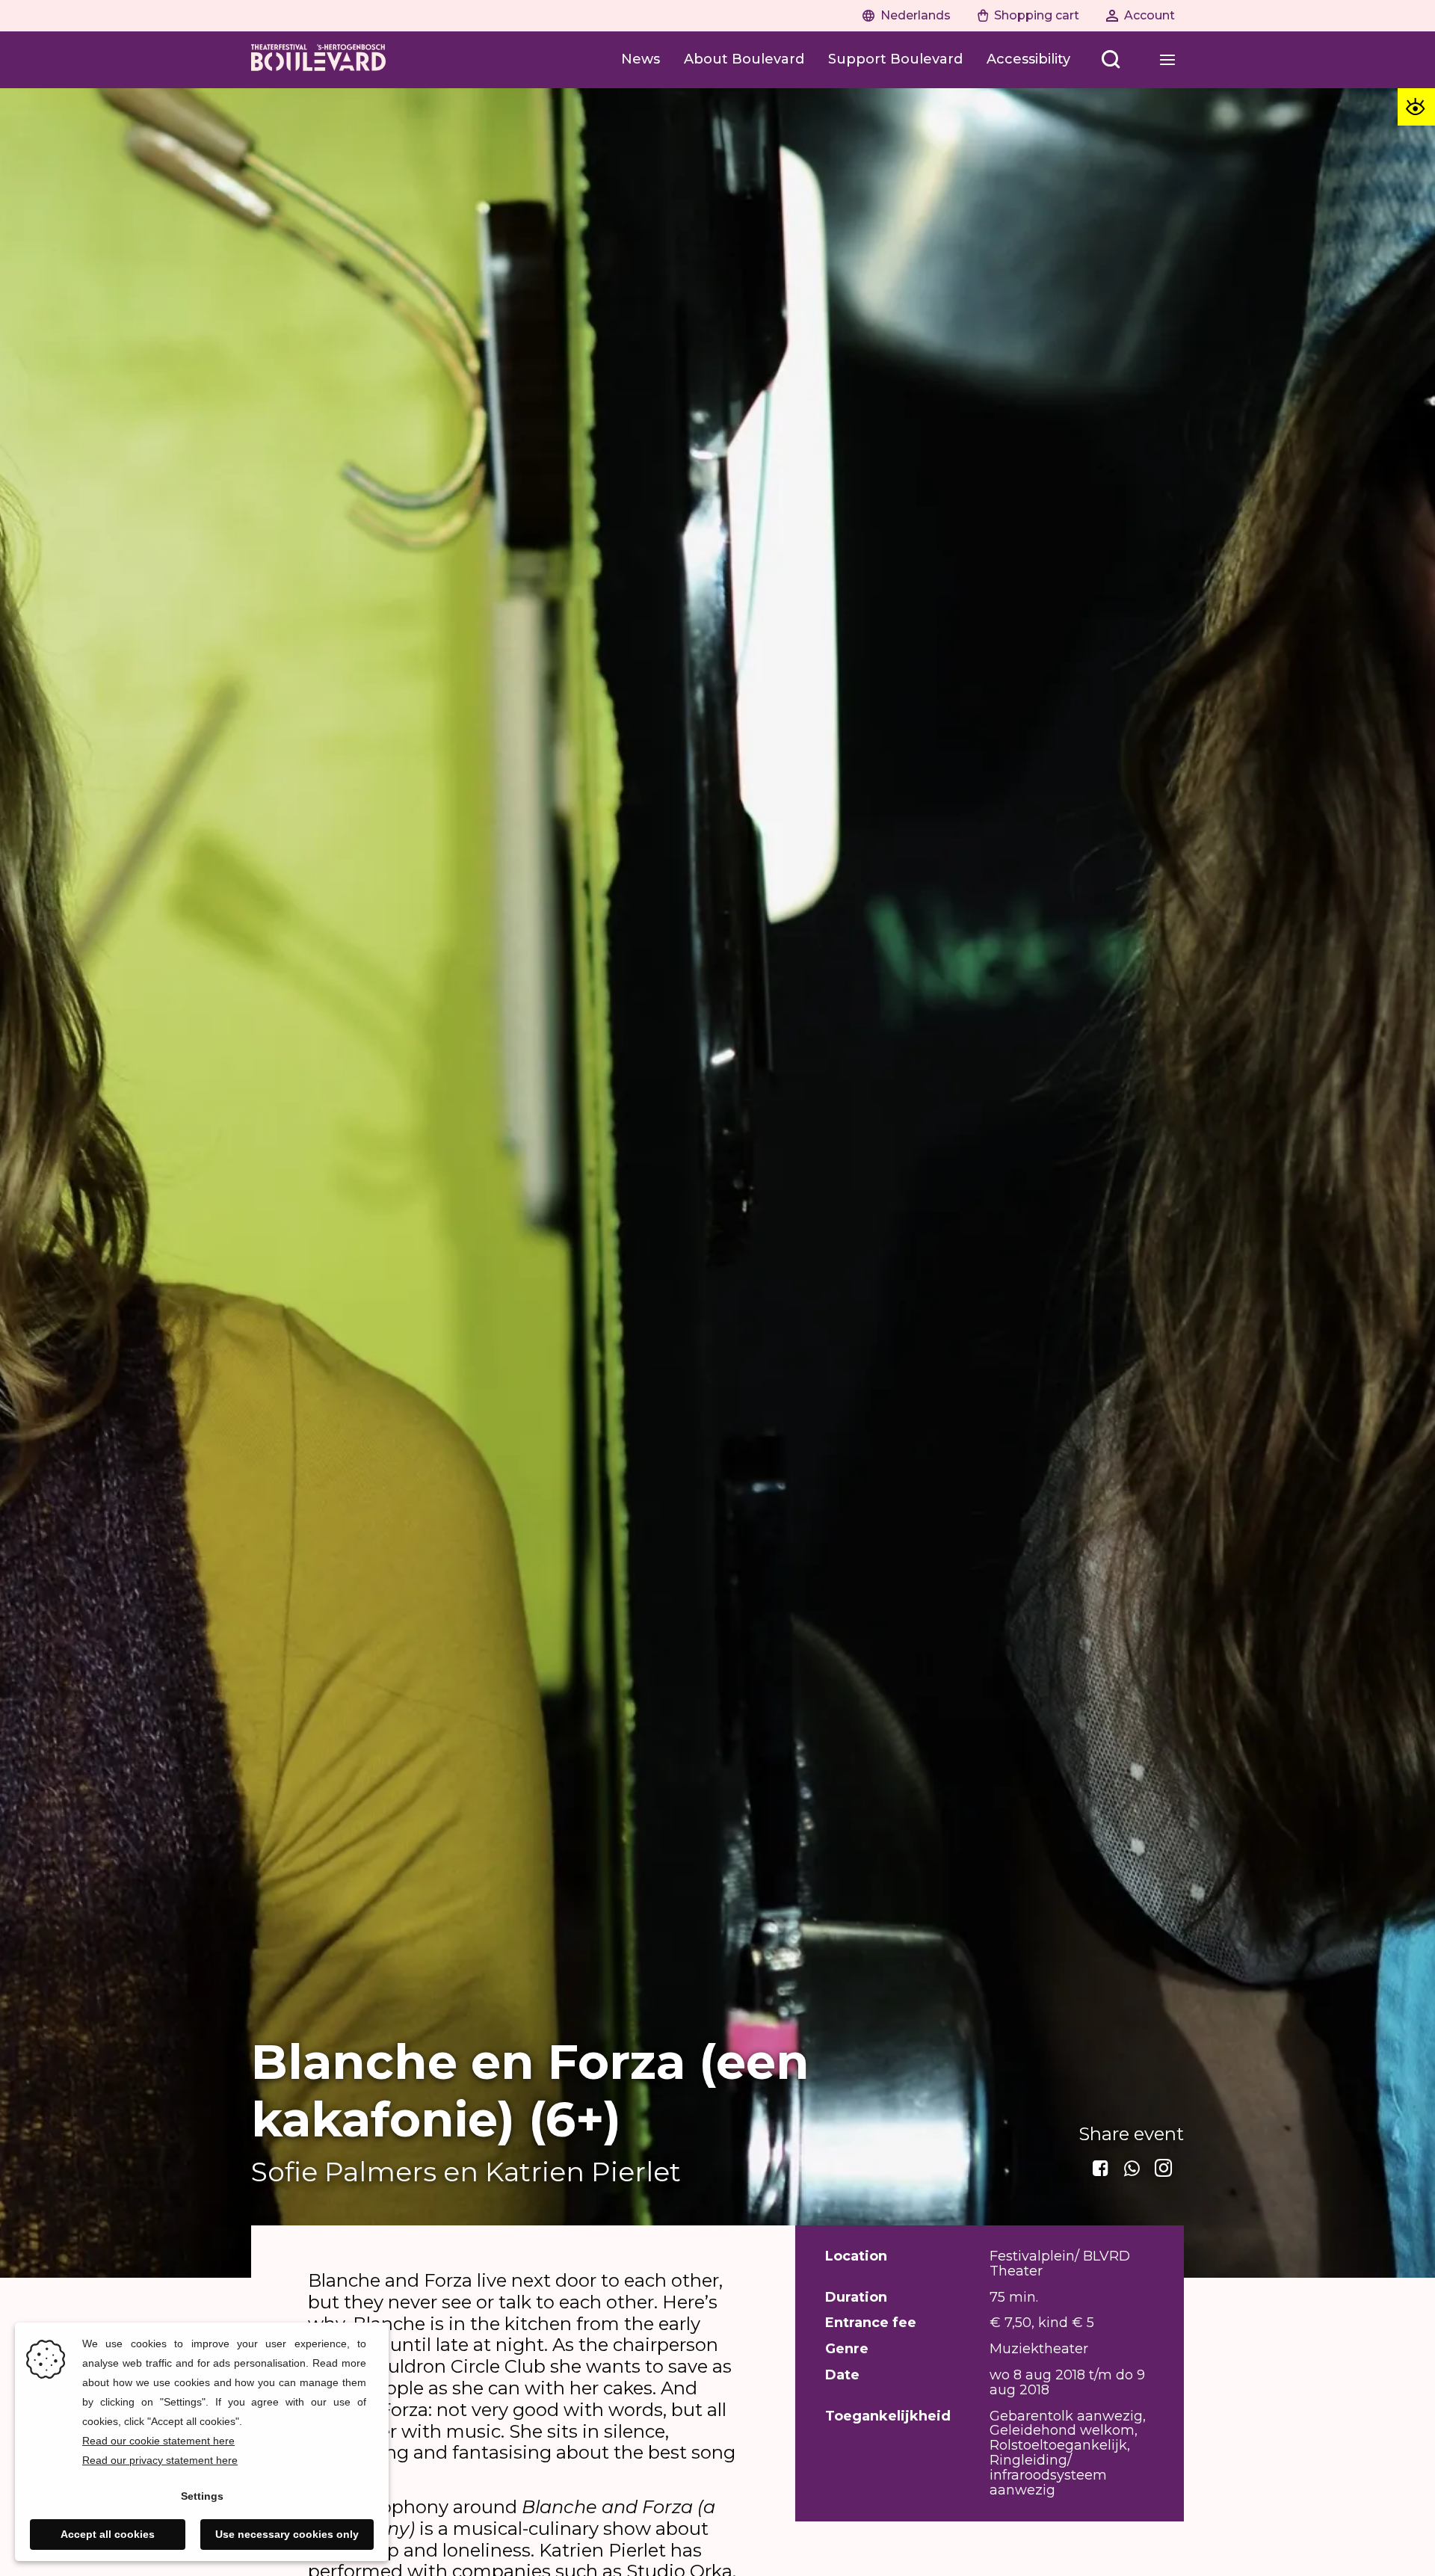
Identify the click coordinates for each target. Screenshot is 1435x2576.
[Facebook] (1102, 2169)
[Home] (318, 60)
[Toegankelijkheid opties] (1416, 107)
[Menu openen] (1167, 60)
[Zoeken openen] (1111, 60)
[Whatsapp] (1133, 2169)
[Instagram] (1164, 2169)
